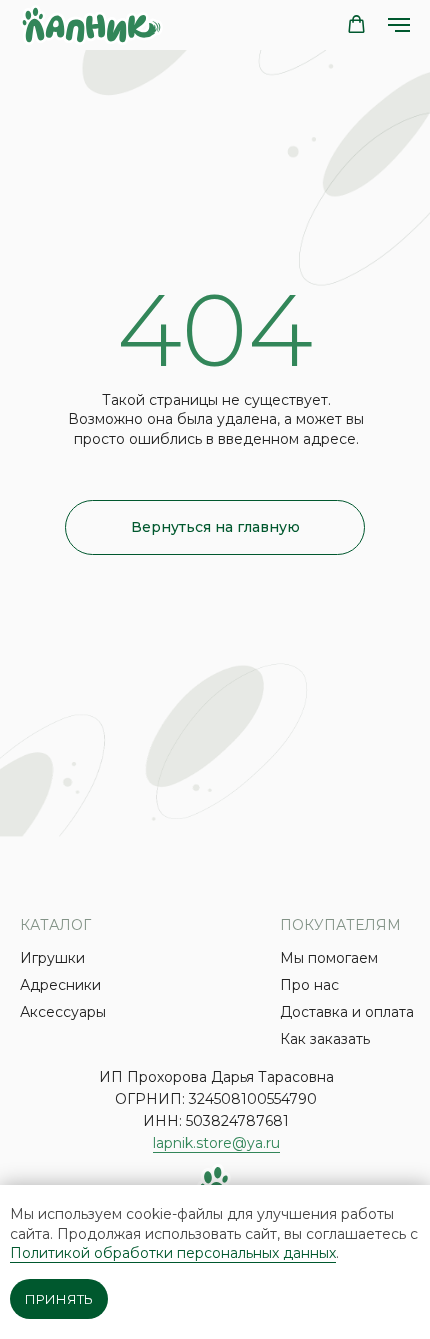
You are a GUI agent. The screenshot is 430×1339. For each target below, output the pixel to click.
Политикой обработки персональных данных (173, 1253)
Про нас (309, 985)
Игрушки (52, 958)
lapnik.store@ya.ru (216, 1143)
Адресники (60, 985)
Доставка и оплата (347, 1012)
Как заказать (325, 1039)
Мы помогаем (329, 958)
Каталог (55, 925)
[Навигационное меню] (399, 25)
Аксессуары (63, 1012)
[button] (356, 24)
